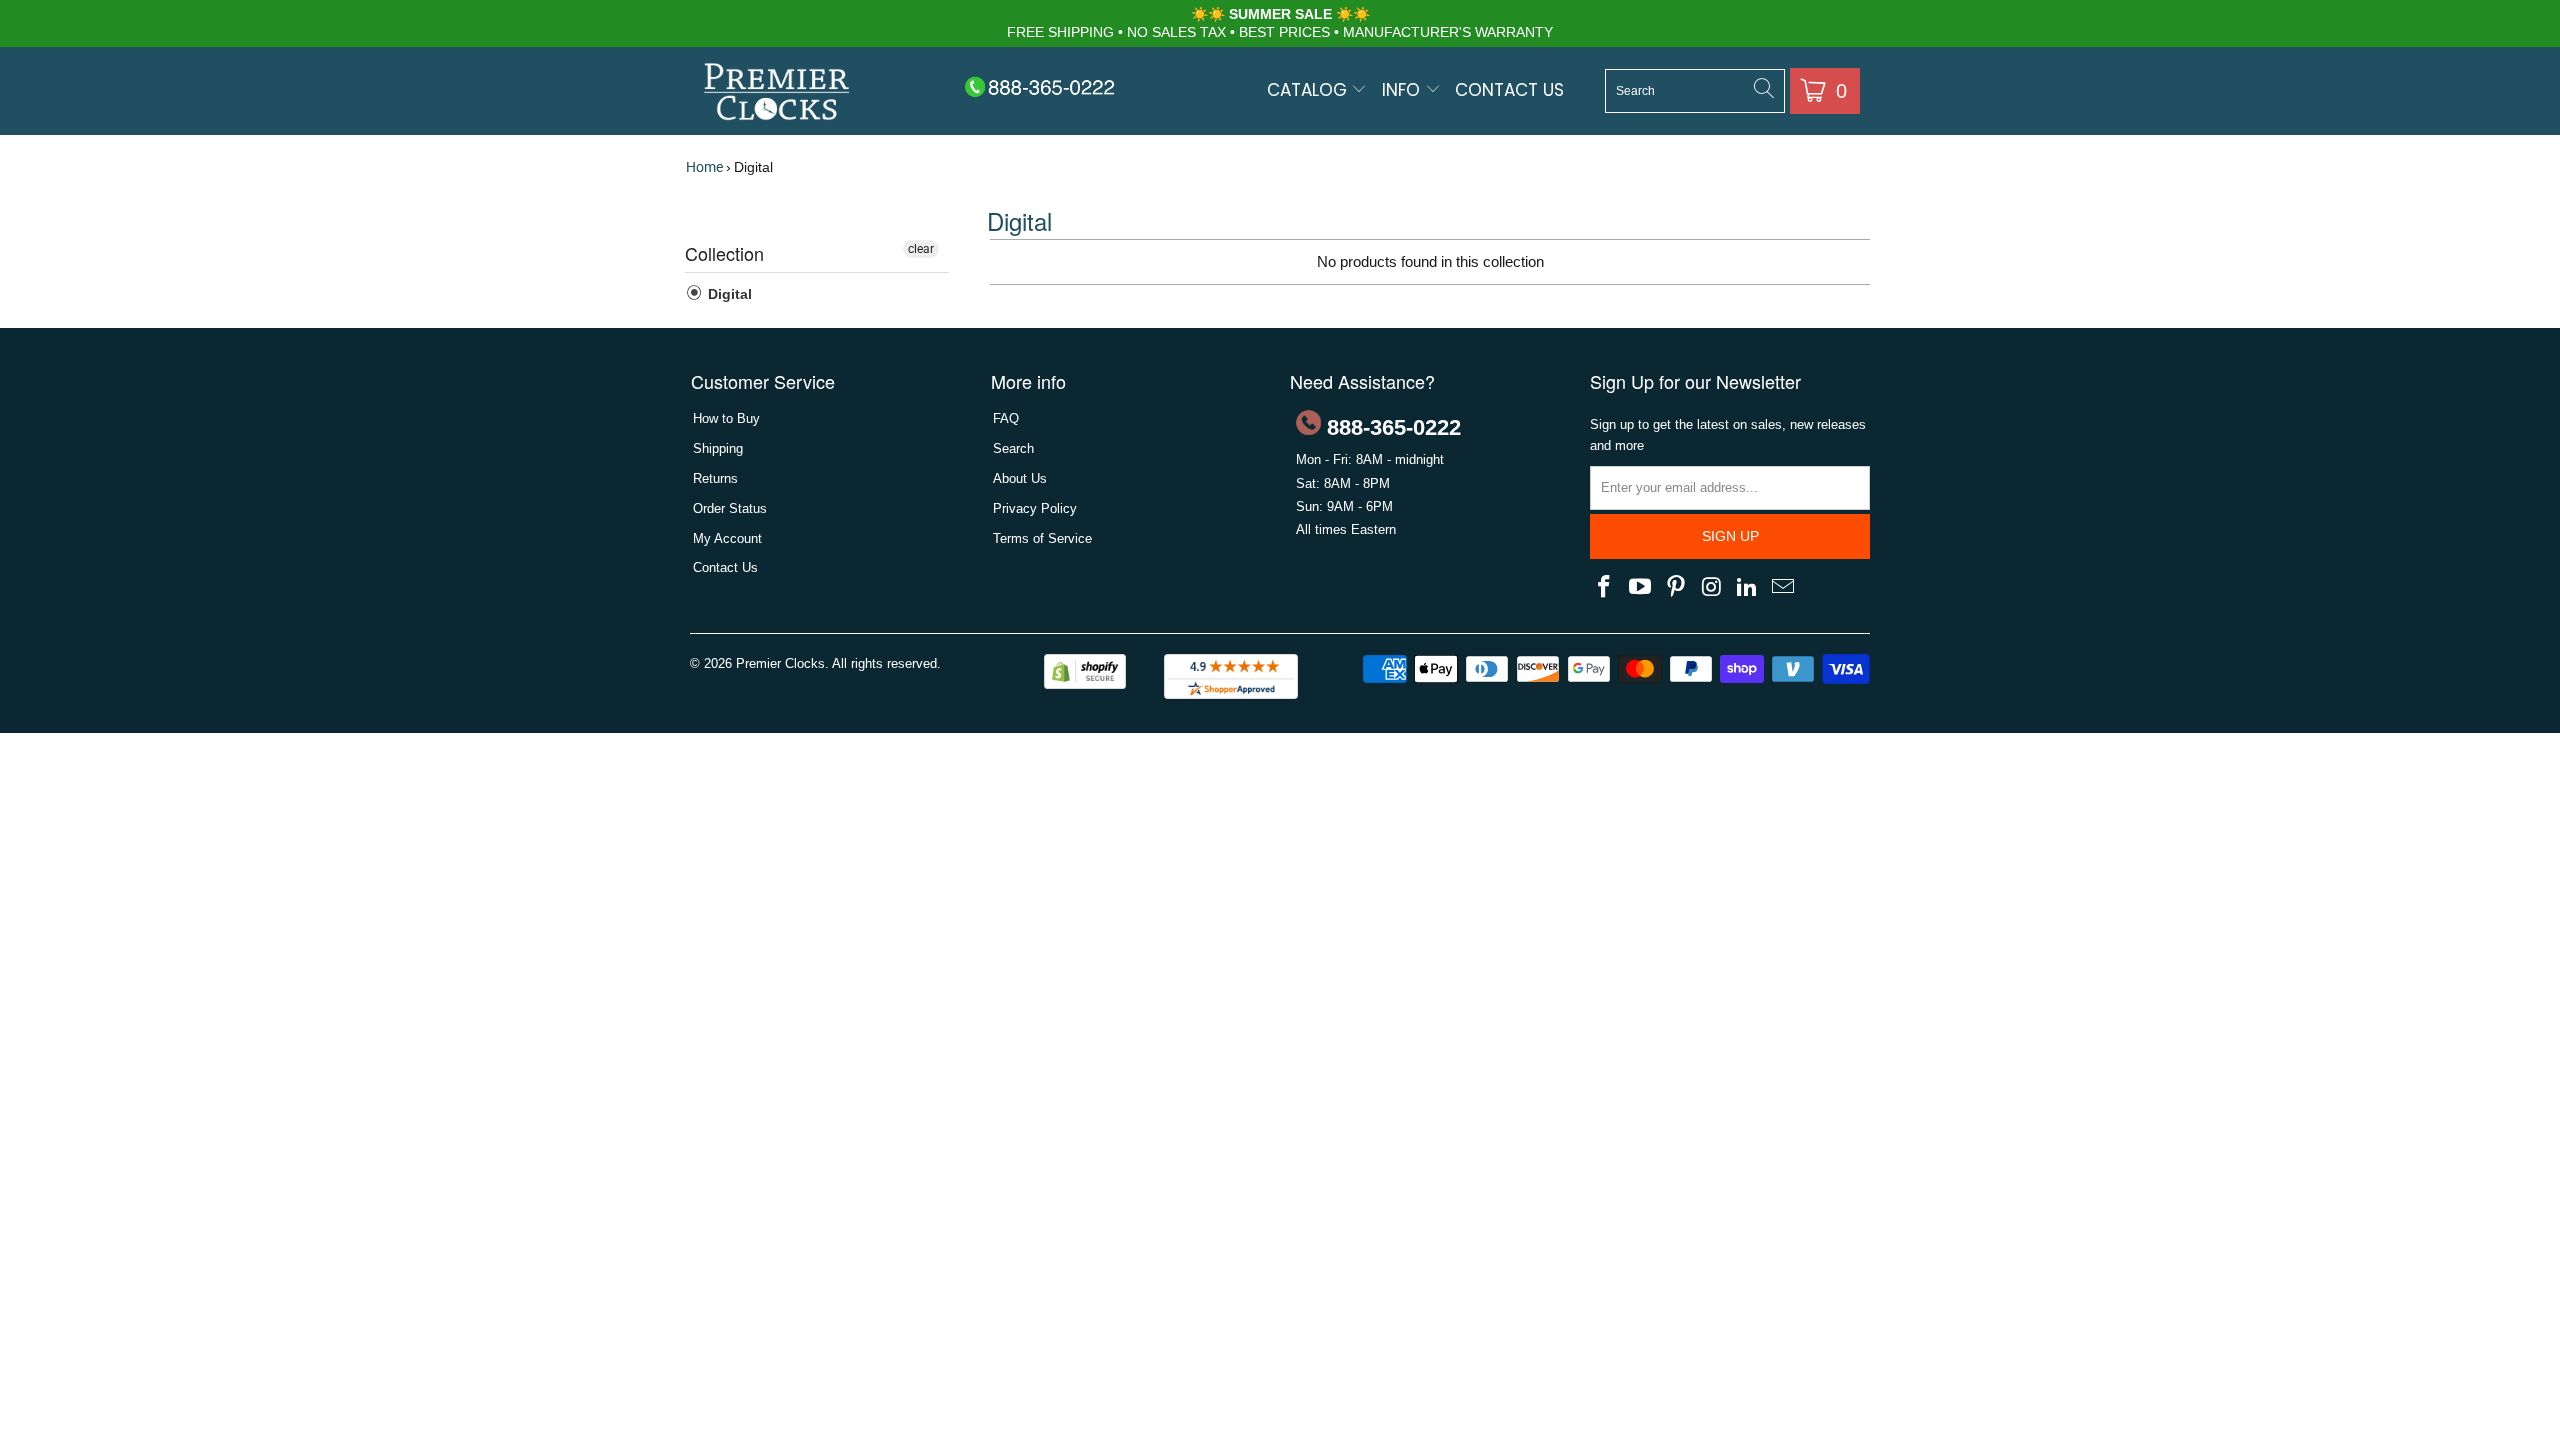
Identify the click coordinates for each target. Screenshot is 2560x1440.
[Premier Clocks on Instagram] (1712, 588)
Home (704, 167)
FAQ (1006, 418)
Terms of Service (1042, 538)
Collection (724, 253)
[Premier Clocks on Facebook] (1605, 588)
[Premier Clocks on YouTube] (1641, 588)
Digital (728, 294)
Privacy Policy (1035, 508)
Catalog (1309, 90)
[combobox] (1695, 91)
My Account (727, 538)
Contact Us (1509, 90)
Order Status (730, 508)
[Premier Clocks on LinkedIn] (1748, 588)
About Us (1020, 478)
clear (921, 249)
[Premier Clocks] (777, 93)
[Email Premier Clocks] (1783, 588)
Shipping (718, 448)
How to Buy (726, 418)
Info (1403, 90)
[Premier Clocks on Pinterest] (1676, 588)
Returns (715, 478)
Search (1013, 448)
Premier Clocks (780, 663)
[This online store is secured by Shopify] (1085, 684)
